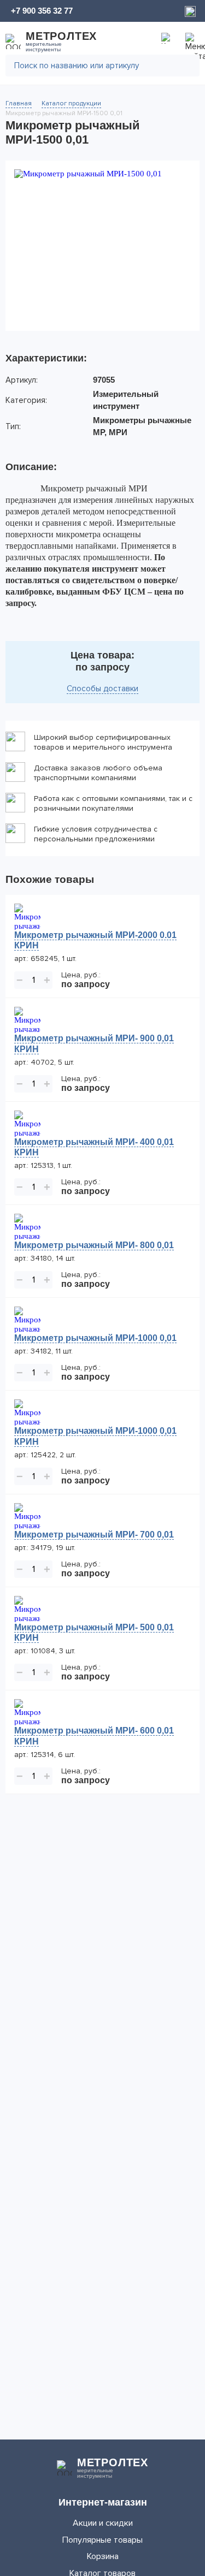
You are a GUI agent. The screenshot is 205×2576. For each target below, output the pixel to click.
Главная (19, 103)
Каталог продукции (71, 103)
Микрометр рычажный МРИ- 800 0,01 (94, 1245)
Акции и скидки (103, 2523)
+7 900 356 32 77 (42, 11)
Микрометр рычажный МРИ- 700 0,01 (94, 1535)
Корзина (103, 2556)
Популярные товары (102, 2540)
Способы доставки (102, 688)
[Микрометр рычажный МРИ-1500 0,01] (102, 246)
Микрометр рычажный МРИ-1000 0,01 (95, 1338)
